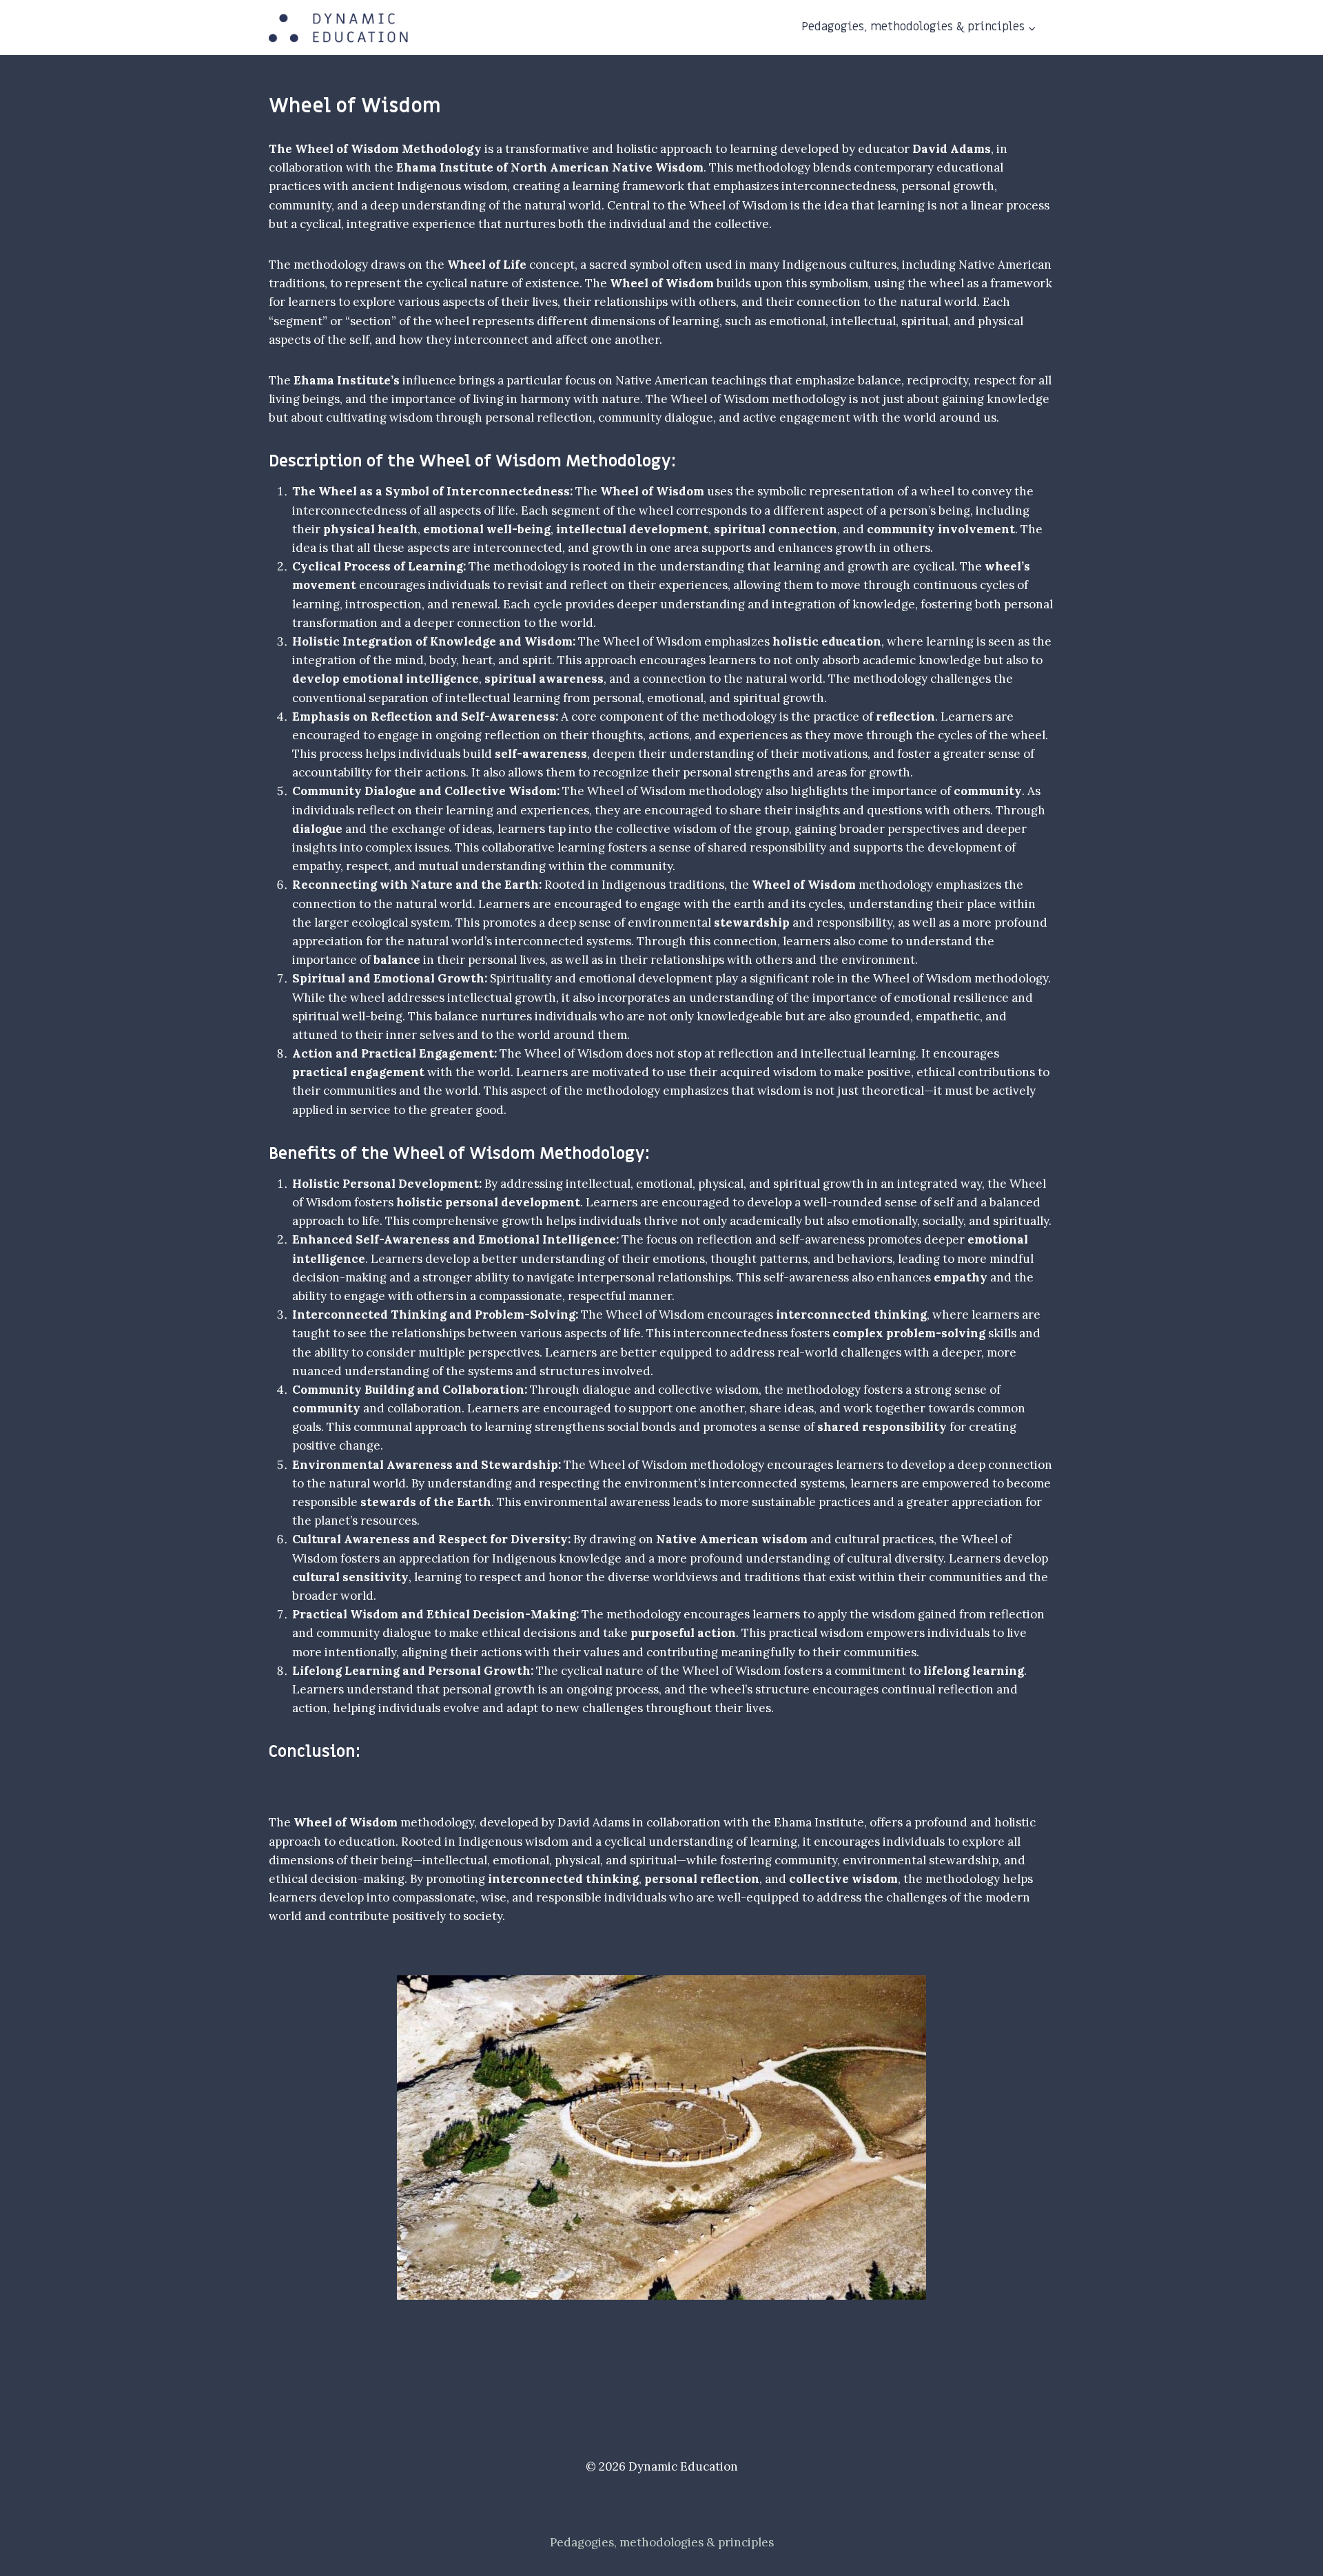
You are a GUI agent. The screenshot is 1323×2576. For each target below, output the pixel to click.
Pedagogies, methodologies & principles (662, 2542)
